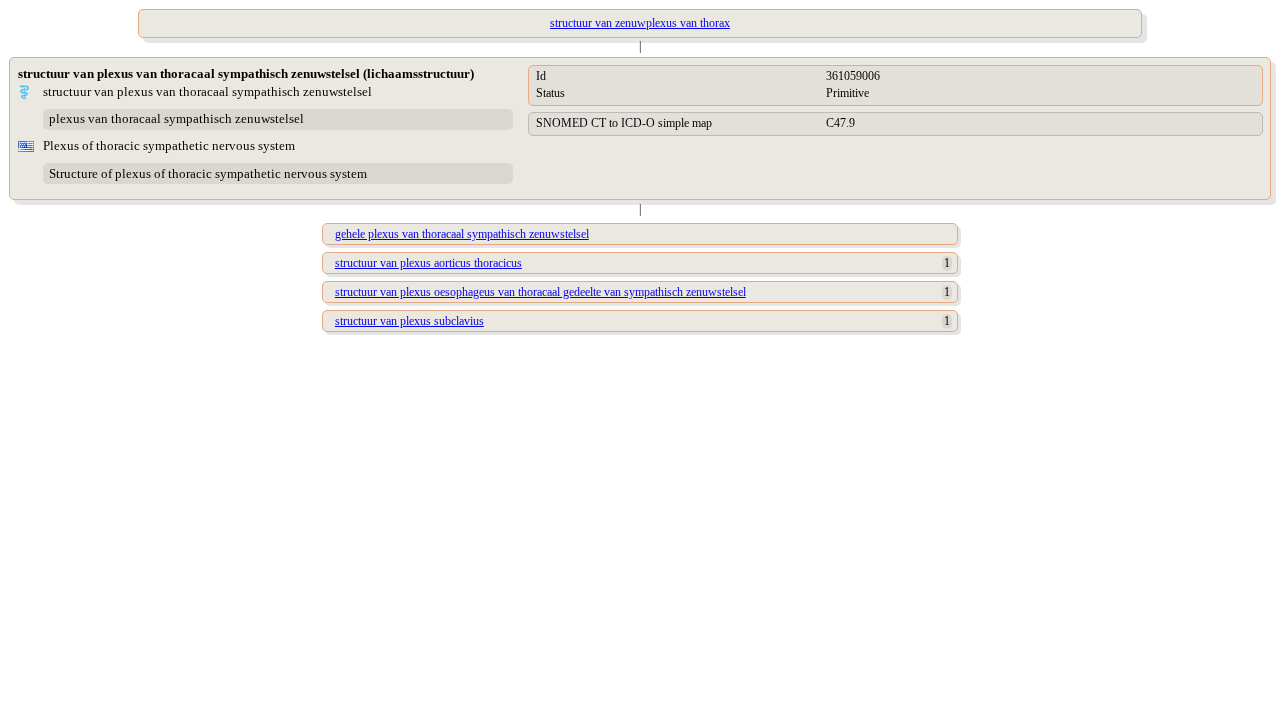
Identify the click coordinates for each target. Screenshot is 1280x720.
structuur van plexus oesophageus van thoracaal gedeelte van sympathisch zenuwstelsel (540, 292)
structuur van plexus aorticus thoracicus (428, 263)
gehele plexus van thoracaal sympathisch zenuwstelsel (462, 234)
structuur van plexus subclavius (409, 321)
